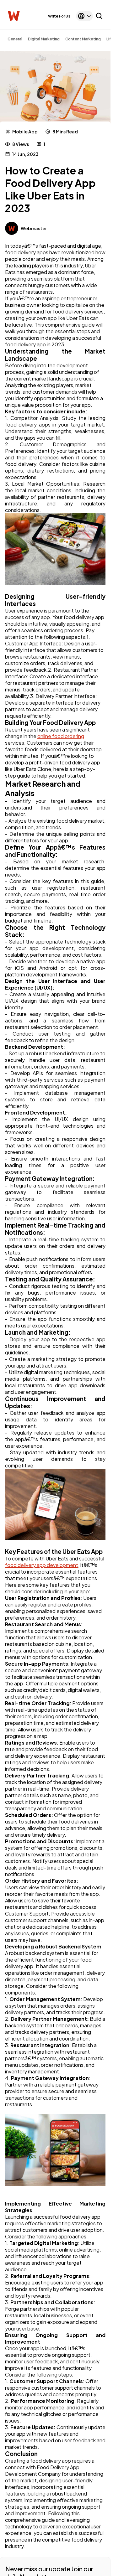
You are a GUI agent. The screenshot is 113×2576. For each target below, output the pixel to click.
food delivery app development (42, 1565)
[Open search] (99, 16)
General (15, 39)
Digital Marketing (44, 39)
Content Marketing (83, 39)
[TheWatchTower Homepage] (14, 16)
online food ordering (61, 736)
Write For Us (59, 16)
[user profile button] (84, 16)
